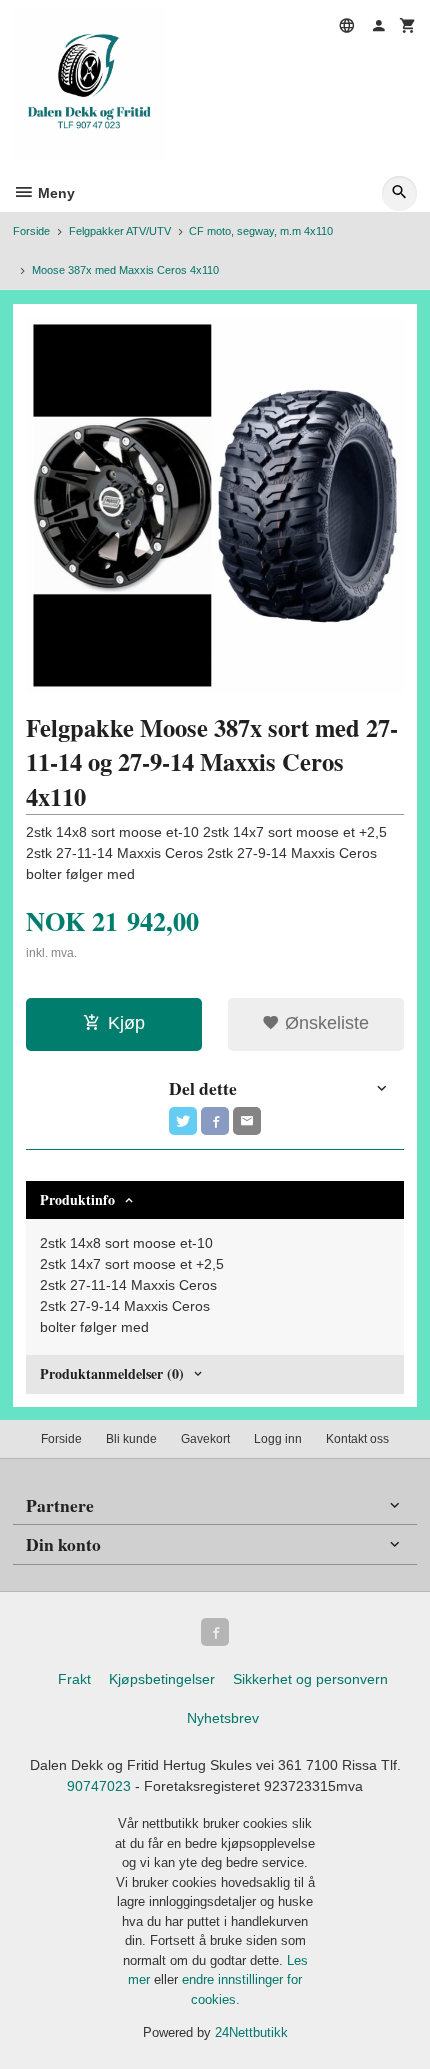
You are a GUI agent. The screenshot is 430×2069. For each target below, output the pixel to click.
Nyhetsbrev (223, 1718)
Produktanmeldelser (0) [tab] (112, 1373)
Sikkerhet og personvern (310, 1679)
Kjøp (126, 1023)
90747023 (99, 1786)
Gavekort (205, 1439)
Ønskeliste (324, 1023)
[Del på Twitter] (183, 1121)
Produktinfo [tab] (77, 1199)
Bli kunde (131, 1439)
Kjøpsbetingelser (162, 1679)
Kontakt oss (357, 1439)
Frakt (74, 1679)
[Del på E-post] (247, 1121)
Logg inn (278, 1439)
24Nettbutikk (251, 2032)
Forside (31, 231)
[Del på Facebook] (215, 1121)
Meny (54, 193)
